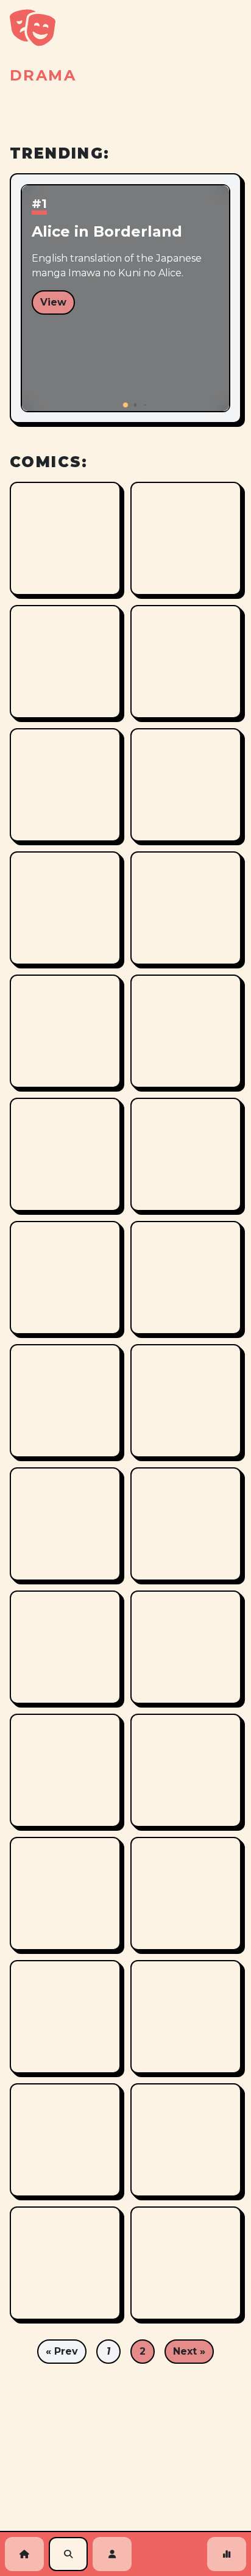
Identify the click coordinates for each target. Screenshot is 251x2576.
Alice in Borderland (107, 231)
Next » (189, 2351)
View (53, 302)
